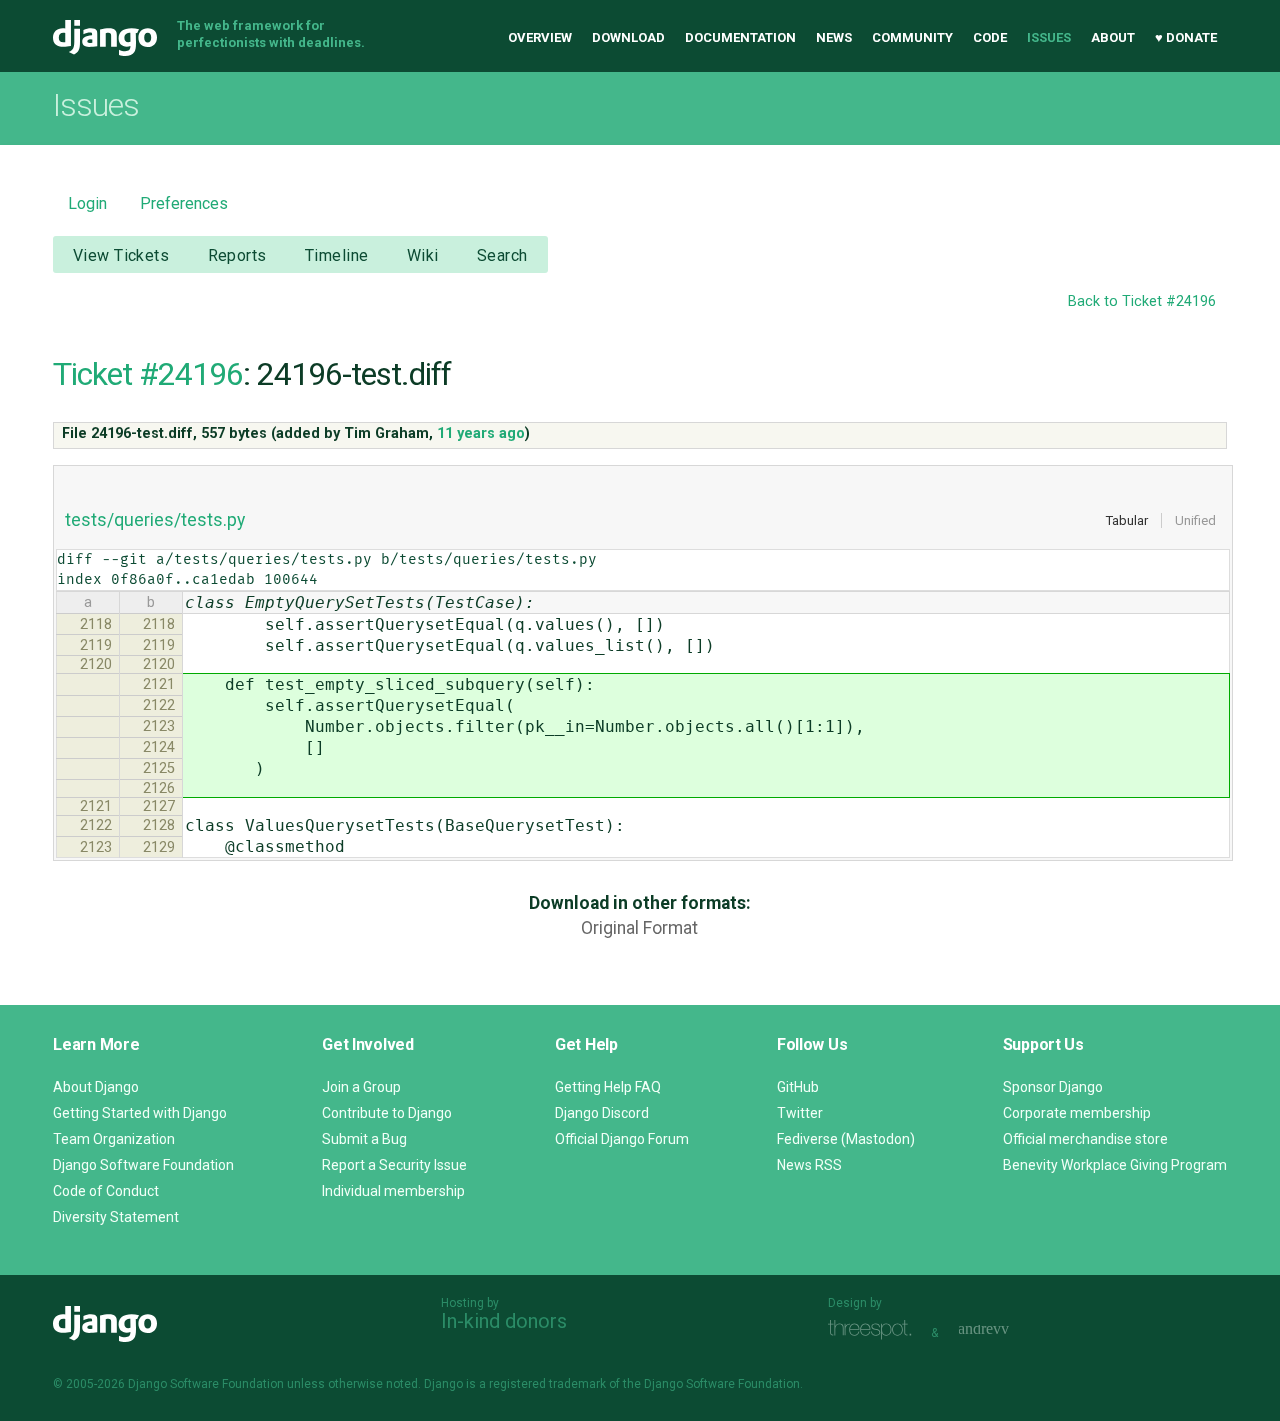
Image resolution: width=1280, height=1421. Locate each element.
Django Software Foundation (143, 1165)
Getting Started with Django (140, 1113)
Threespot (875, 1330)
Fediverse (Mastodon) (846, 1139)
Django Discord (602, 1113)
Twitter (800, 1113)
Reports (237, 255)
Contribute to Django (387, 1113)
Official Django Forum (622, 1139)
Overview (540, 37)
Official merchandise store (1085, 1139)
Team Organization (114, 1139)
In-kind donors (504, 1321)
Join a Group (361, 1087)
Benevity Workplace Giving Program (1115, 1165)
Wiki (423, 255)
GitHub (798, 1087)
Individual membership (393, 1191)
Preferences (184, 203)
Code (990, 37)
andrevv (1006, 1330)
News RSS (809, 1165)
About (1113, 37)
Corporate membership (1077, 1113)
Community (912, 37)
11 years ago (481, 433)
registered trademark (547, 1384)
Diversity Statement (116, 1217)
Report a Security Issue (394, 1165)
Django (105, 38)
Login (87, 203)
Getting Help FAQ (608, 1087)
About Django (96, 1087)
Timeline (336, 255)
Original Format (639, 928)
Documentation (740, 37)
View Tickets (121, 255)
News (834, 37)
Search (502, 255)
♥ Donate (1186, 37)
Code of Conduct (106, 1191)
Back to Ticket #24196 (1142, 301)
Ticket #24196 (148, 374)
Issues (1049, 37)
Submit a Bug (364, 1139)
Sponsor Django (1053, 1087)
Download (628, 37)
